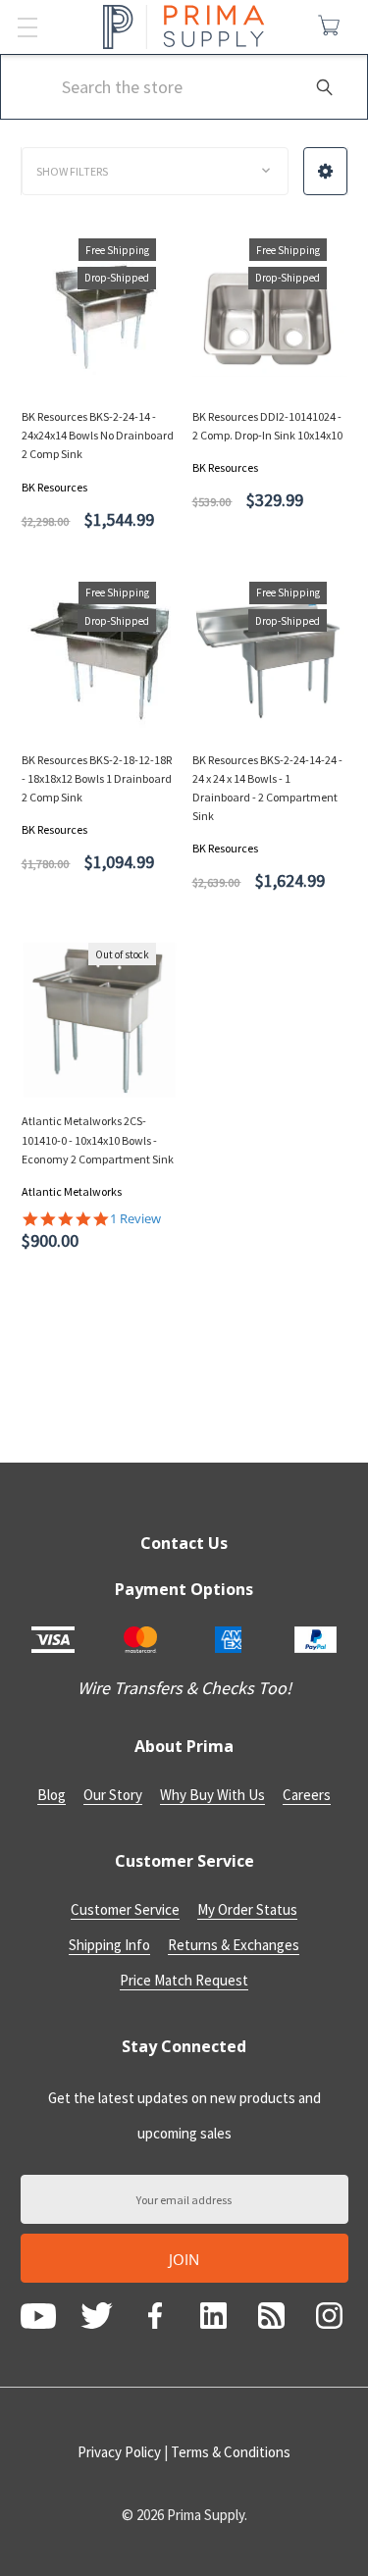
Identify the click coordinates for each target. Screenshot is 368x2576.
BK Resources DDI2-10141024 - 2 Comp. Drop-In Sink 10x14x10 (267, 426)
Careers (307, 1795)
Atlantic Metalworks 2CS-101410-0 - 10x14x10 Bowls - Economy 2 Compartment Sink (98, 1139)
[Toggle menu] (27, 27)
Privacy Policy (119, 2452)
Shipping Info (109, 1945)
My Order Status (247, 1909)
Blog (52, 1795)
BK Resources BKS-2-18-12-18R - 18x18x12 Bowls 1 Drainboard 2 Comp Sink (97, 778)
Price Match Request (184, 1980)
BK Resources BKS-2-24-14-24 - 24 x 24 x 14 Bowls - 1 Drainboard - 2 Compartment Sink (267, 788)
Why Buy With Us (212, 1795)
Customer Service (125, 1909)
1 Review (135, 1219)
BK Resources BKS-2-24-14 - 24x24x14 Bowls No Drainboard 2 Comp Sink (98, 435)
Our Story (113, 1795)
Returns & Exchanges (234, 1945)
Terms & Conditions (231, 2452)
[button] (325, 171)
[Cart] (333, 26)
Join (184, 2259)
